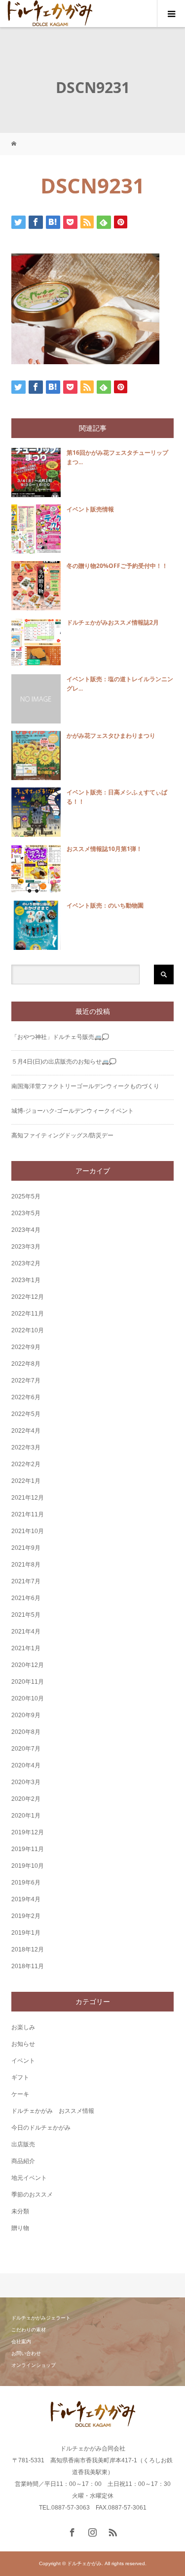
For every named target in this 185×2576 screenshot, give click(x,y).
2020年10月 (28, 1698)
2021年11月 (28, 1514)
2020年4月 (26, 1765)
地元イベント (29, 2178)
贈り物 (20, 2228)
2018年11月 (28, 1966)
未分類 (20, 2211)
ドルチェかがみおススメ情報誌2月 (113, 622)
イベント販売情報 (90, 509)
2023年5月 (26, 1213)
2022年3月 (26, 1447)
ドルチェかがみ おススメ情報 (53, 2111)
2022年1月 (26, 1481)
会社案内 (21, 2341)
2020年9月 (26, 1715)
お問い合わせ (26, 2353)
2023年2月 (26, 1263)
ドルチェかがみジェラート (41, 2318)
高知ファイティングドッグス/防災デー (62, 1135)
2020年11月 (28, 1682)
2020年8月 (26, 1732)
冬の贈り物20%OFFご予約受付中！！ (117, 566)
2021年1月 (26, 1648)
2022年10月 (28, 1330)
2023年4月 (26, 1230)
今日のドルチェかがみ (41, 2128)
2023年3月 (26, 1247)
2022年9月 (26, 1347)
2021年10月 (28, 1531)
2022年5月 (26, 1414)
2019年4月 (26, 1899)
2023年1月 (26, 1280)
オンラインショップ (34, 2365)
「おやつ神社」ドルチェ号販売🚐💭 (60, 1037)
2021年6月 (26, 1598)
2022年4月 (26, 1431)
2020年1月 (26, 1816)
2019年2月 (26, 1916)
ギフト (20, 2077)
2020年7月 (26, 1749)
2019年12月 (28, 1832)
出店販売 (23, 2144)
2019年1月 (26, 1933)
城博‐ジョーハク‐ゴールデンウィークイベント (73, 1111)
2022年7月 (26, 1381)
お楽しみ (23, 2027)
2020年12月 (28, 1665)
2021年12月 (28, 1498)
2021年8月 (26, 1565)
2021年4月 (26, 1632)
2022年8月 (26, 1364)
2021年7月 (26, 1581)
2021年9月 (26, 1548)
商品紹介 (23, 2161)
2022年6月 (26, 1397)
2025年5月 (26, 1196)
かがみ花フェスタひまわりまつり (111, 736)
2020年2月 (26, 1799)
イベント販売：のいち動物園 (105, 905)
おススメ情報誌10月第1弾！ (104, 849)
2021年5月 (26, 1615)
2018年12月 (28, 1949)
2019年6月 (26, 1883)
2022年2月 (26, 1464)
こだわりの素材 (29, 2330)
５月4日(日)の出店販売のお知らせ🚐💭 (64, 1062)
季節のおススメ (32, 2195)
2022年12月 (28, 1297)
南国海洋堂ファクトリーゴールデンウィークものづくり (85, 1086)
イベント (23, 2061)
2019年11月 (28, 1849)
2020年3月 (26, 1782)
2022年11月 (28, 1314)
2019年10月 (28, 1866)
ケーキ (20, 2094)
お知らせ (23, 2044)
